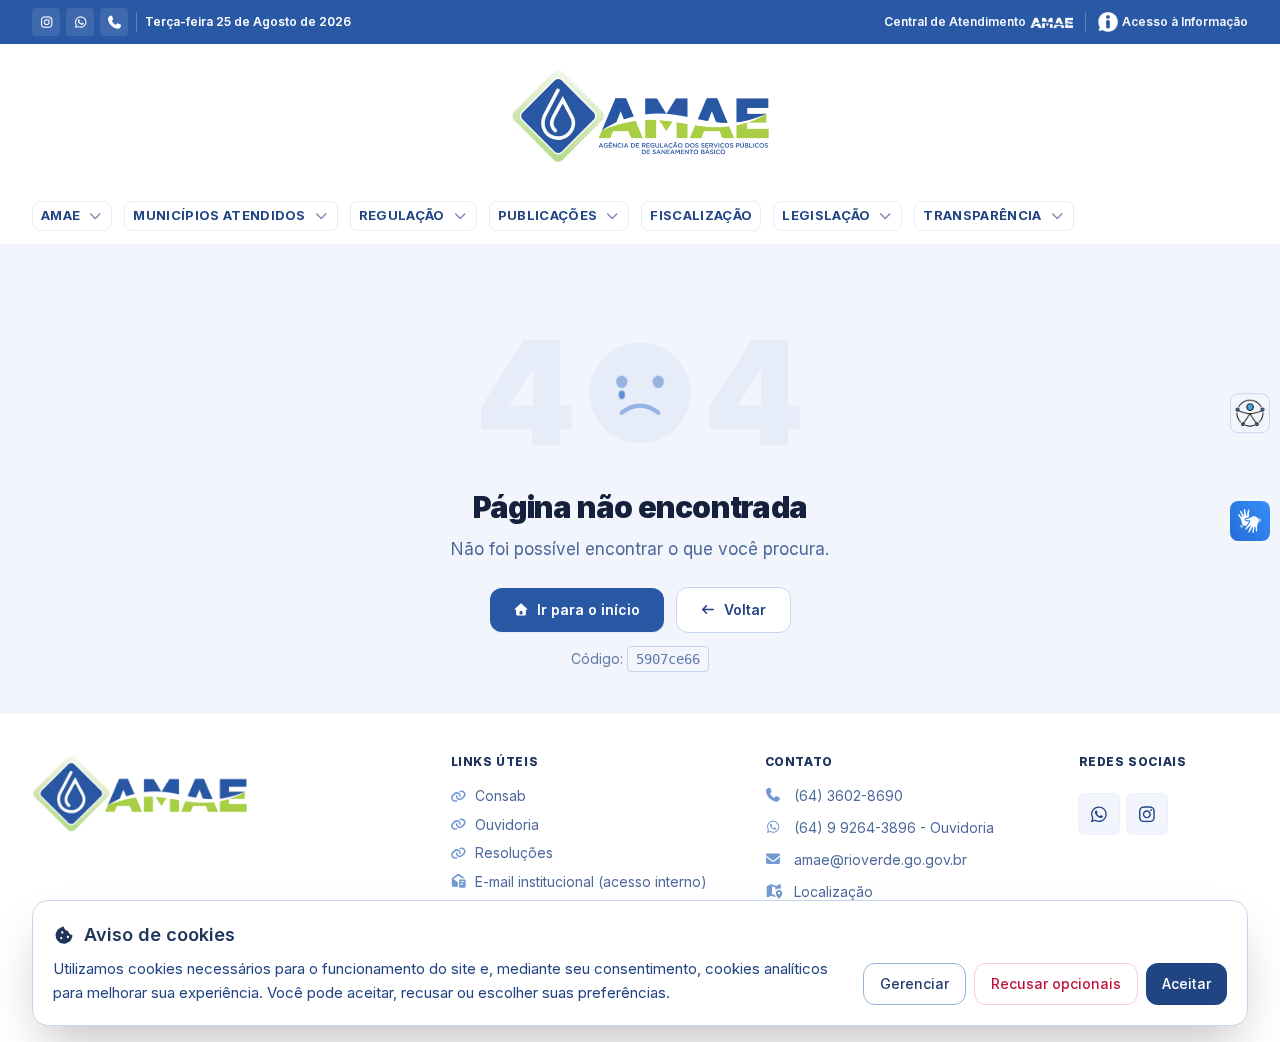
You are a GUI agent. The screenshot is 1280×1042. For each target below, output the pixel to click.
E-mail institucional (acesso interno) (591, 881)
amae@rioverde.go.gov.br (880, 859)
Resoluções (514, 852)
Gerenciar (914, 983)
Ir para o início (588, 609)
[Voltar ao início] (139, 794)
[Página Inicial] (640, 116)
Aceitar (1186, 983)
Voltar (745, 609)
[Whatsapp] (1099, 814)
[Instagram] (1147, 814)
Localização (833, 891)
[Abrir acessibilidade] (1250, 413)
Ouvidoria (507, 824)
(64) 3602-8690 (848, 795)
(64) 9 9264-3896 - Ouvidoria (894, 827)
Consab (500, 795)
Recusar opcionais (1056, 983)
